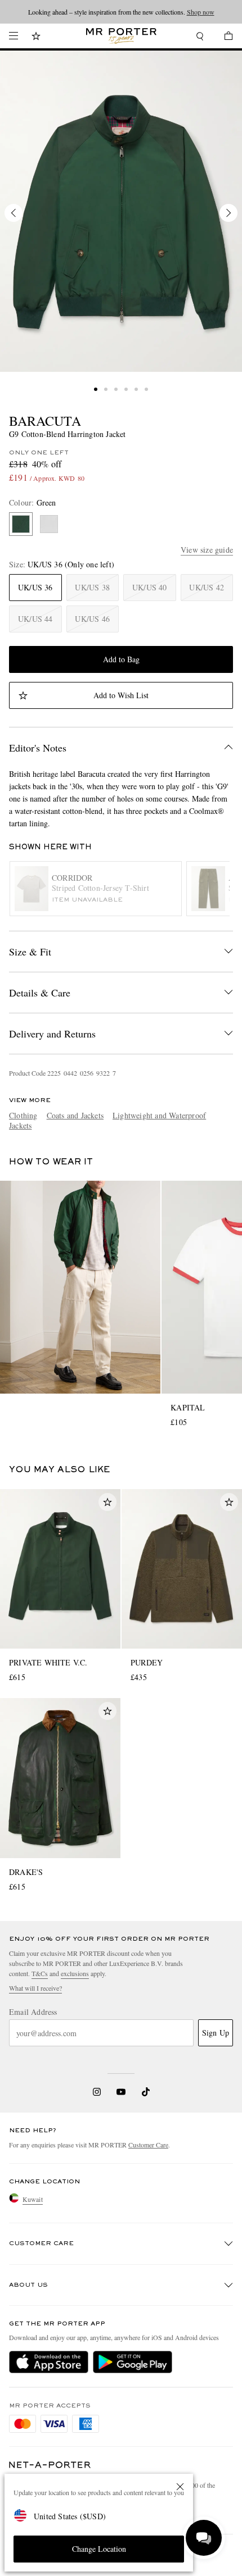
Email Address (33, 2012)
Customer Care (148, 2145)
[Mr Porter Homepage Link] (121, 36)
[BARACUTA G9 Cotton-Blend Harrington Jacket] (121, 211)
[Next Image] (228, 213)
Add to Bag (121, 659)
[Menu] (14, 36)
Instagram (97, 2092)
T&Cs (40, 1973)
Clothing (23, 1115)
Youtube (121, 2092)
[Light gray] (49, 524)
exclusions (75, 1973)
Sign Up (216, 2033)
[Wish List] (36, 37)
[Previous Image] (14, 213)
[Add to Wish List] (107, 1502)
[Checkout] (223, 37)
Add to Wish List (121, 695)
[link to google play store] (133, 2362)
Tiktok (146, 2092)
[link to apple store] (49, 2362)
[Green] (21, 524)
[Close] (180, 2487)
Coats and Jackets (75, 1115)
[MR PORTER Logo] (50, 2465)
